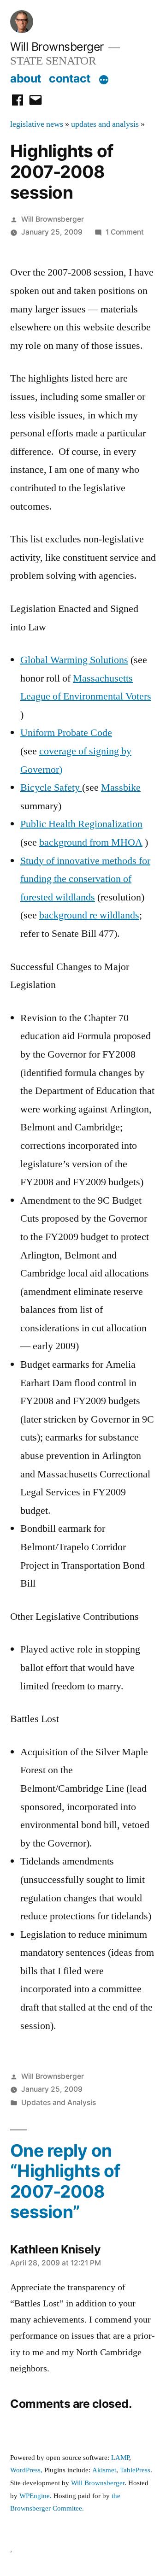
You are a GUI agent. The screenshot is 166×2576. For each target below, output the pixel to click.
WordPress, (26, 2470)
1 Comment (125, 232)
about (26, 78)
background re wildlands (89, 915)
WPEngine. (36, 2496)
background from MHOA (91, 842)
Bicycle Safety (51, 788)
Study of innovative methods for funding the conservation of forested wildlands (85, 879)
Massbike (121, 788)
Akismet (104, 2470)
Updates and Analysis (59, 2103)
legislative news (37, 124)
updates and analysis (105, 124)
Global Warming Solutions (74, 660)
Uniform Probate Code (66, 733)
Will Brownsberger (57, 47)
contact (70, 78)
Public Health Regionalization (81, 824)
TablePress (135, 2470)
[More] (104, 80)
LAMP (120, 2458)
